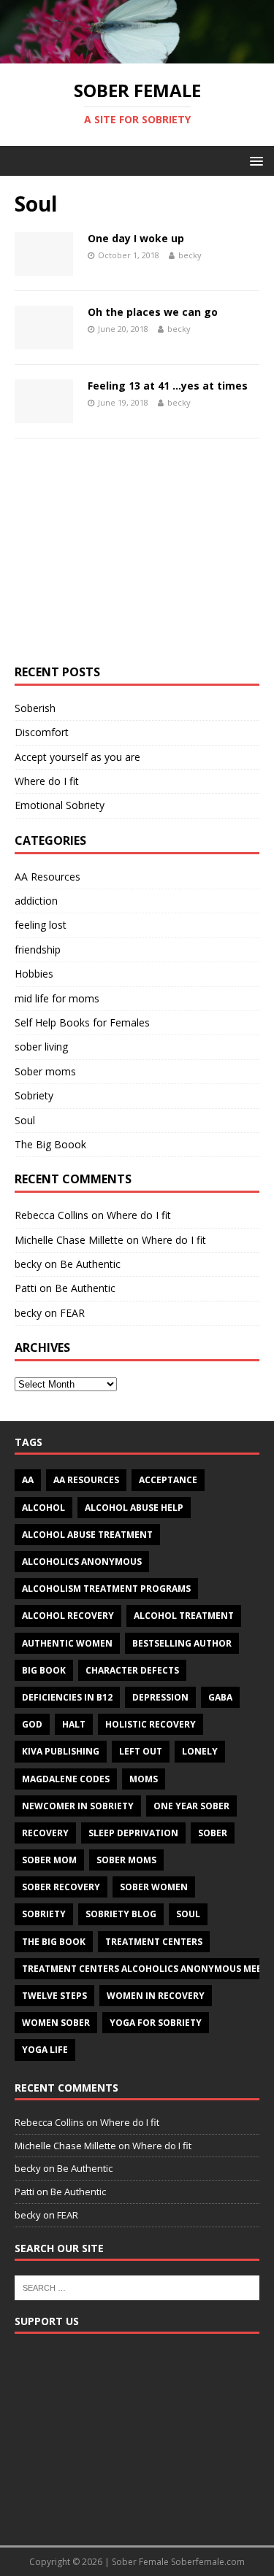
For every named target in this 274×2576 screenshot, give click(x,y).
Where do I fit (47, 781)
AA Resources (47, 877)
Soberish (35, 708)
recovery (45, 1833)
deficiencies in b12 (67, 1697)
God (32, 1724)
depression (160, 1697)
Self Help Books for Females (82, 1022)
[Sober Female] (137, 55)
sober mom (49, 1860)
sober (213, 1833)
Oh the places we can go (153, 312)
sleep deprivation (133, 1833)
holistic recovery (151, 1724)
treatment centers (154, 1942)
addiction (36, 901)
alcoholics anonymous (82, 1562)
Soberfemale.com (208, 2562)
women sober (56, 2023)
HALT (74, 1724)
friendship (38, 949)
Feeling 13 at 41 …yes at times (168, 386)
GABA (220, 1697)
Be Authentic (90, 1264)
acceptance (168, 1480)
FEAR (72, 1313)
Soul (25, 1120)
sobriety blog (121, 1914)
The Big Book (54, 1942)
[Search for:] (137, 2286)
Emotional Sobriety (60, 805)
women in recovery (156, 1996)
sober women (154, 1887)
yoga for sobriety (156, 2023)
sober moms (126, 1860)
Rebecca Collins (52, 1215)
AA (28, 1480)
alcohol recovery (68, 1616)
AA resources (86, 1480)
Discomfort (42, 732)
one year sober (191, 1806)
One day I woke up (136, 238)
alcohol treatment (184, 1616)
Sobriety (34, 1095)
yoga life (45, 2050)
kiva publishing (61, 1751)
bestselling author (182, 1643)
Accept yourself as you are (77, 757)
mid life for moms (57, 998)
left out (141, 1751)
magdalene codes (66, 1779)
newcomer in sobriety (78, 1806)
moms (144, 1779)
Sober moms (45, 1071)
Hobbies (34, 974)
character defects (132, 1670)
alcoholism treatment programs (106, 1589)
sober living (41, 1047)
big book (44, 1670)
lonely (200, 1751)
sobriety (44, 1914)
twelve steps (54, 1996)
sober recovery (61, 1887)
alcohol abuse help (134, 1508)
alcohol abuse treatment (87, 1535)
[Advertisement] (137, 559)
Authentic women (67, 1643)
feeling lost (41, 925)
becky (190, 255)
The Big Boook (50, 1144)
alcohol (43, 1508)
